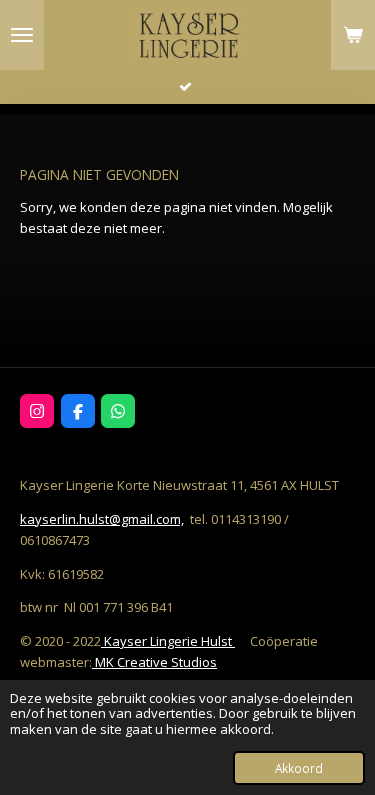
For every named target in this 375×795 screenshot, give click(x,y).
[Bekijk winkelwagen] (353, 35)
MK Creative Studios (154, 662)
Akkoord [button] (299, 768)
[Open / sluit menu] (22, 35)
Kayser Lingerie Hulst (168, 641)
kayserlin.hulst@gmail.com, (102, 519)
